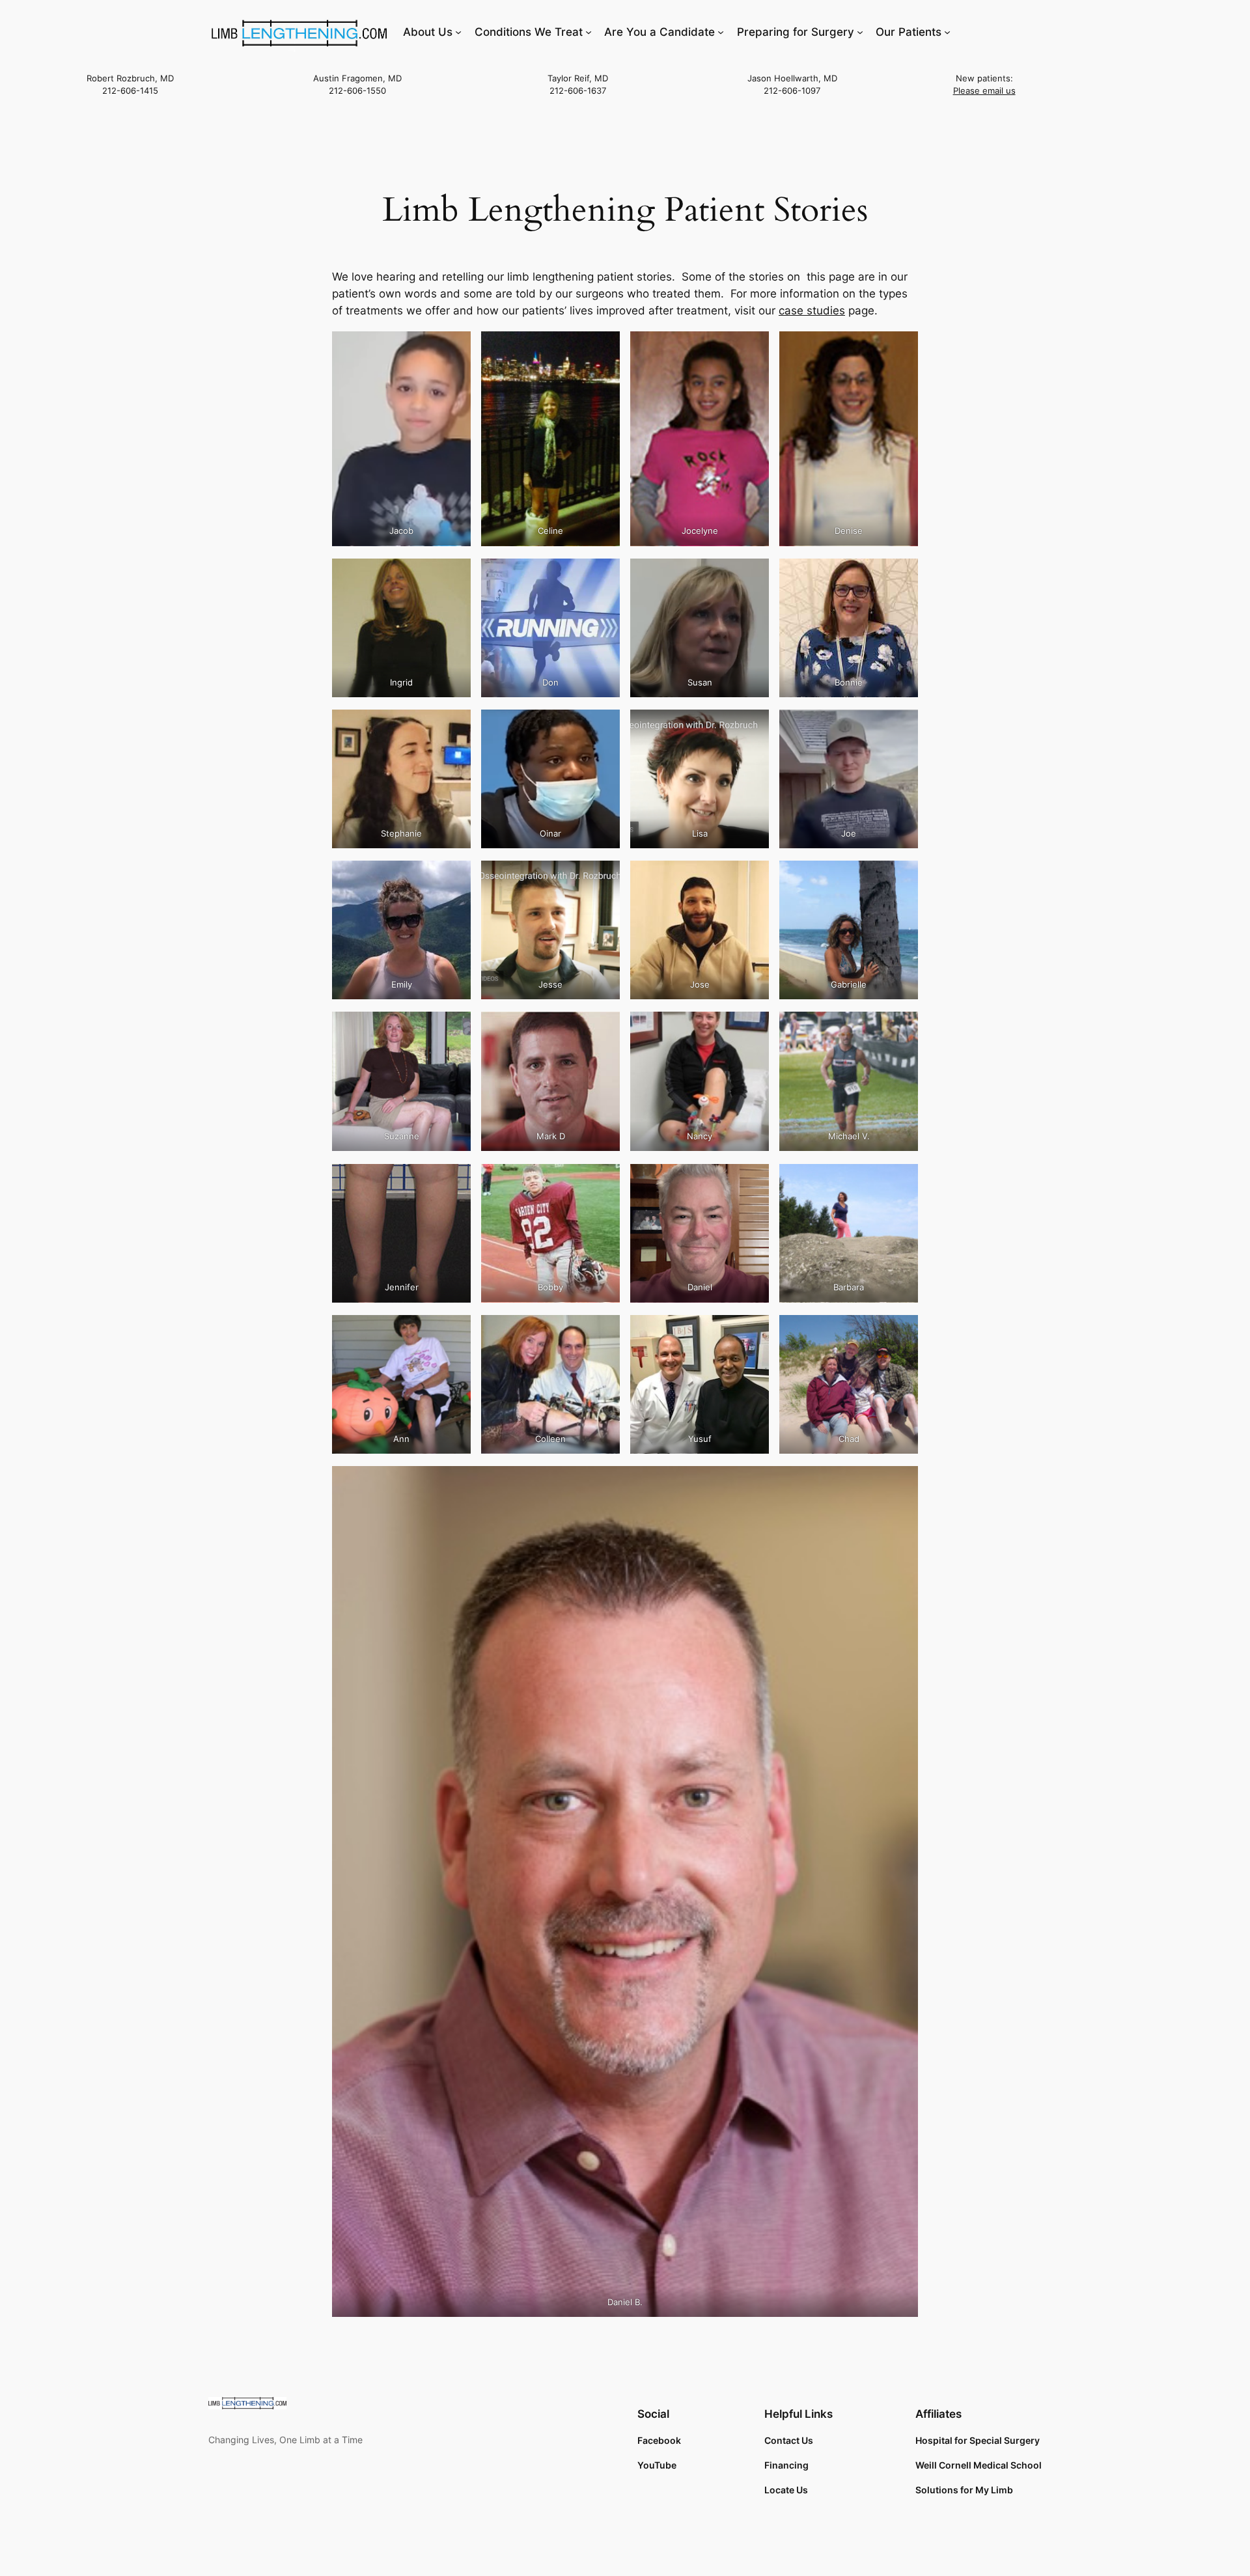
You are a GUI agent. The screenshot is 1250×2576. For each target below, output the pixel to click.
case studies (812, 311)
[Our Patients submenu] (947, 32)
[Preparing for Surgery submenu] (860, 32)
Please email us (984, 91)
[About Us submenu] (458, 32)
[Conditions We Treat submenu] (589, 32)
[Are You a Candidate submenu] (721, 32)
